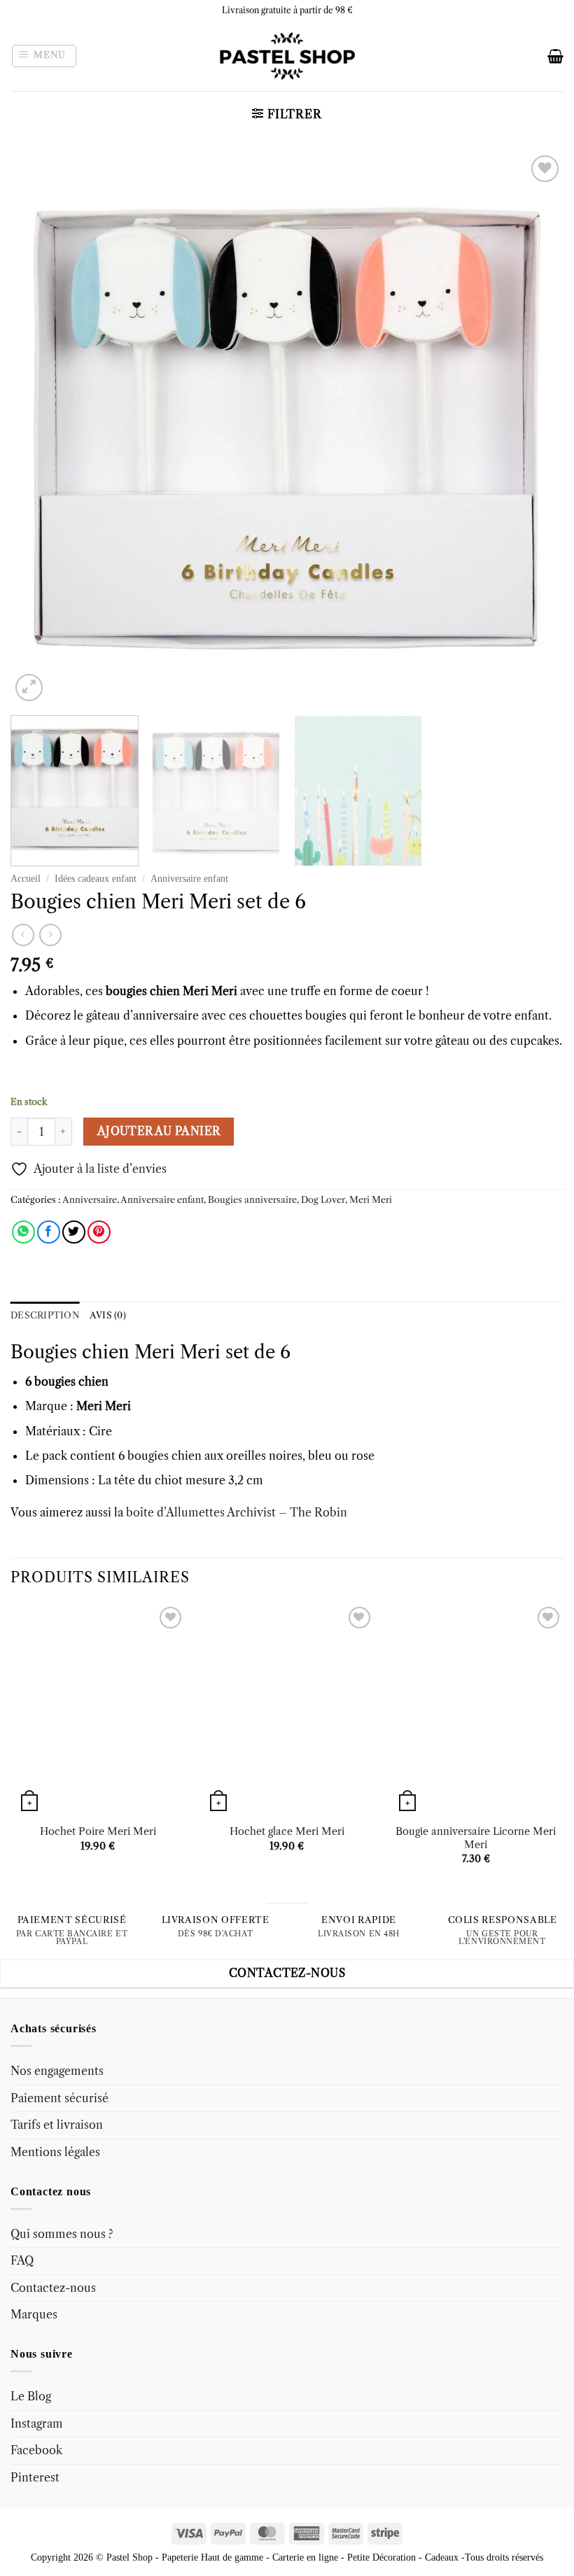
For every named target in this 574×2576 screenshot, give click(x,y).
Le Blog (31, 2396)
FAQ (22, 2260)
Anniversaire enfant (189, 879)
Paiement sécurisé (59, 2098)
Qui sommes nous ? (62, 2234)
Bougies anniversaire (252, 1200)
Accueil (26, 879)
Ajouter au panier (159, 1131)
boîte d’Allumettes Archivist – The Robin (235, 1512)
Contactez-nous (53, 2288)
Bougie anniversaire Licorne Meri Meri (476, 1838)
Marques (34, 2315)
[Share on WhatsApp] (23, 1232)
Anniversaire (90, 1200)
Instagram (37, 2423)
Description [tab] (45, 1315)
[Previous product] (50, 935)
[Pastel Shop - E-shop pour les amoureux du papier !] (287, 56)
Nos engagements (57, 2071)
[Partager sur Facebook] (49, 1232)
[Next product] (23, 935)
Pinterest (35, 2477)
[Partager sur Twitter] (74, 1232)
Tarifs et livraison (57, 2125)
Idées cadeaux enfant (96, 879)
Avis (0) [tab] (108, 1315)
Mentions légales (55, 2152)
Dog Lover (323, 1200)
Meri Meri (371, 1200)
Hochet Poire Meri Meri (98, 1831)
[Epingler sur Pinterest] (99, 1232)
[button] (44, 56)
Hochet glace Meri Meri (287, 1831)
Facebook (36, 2450)
